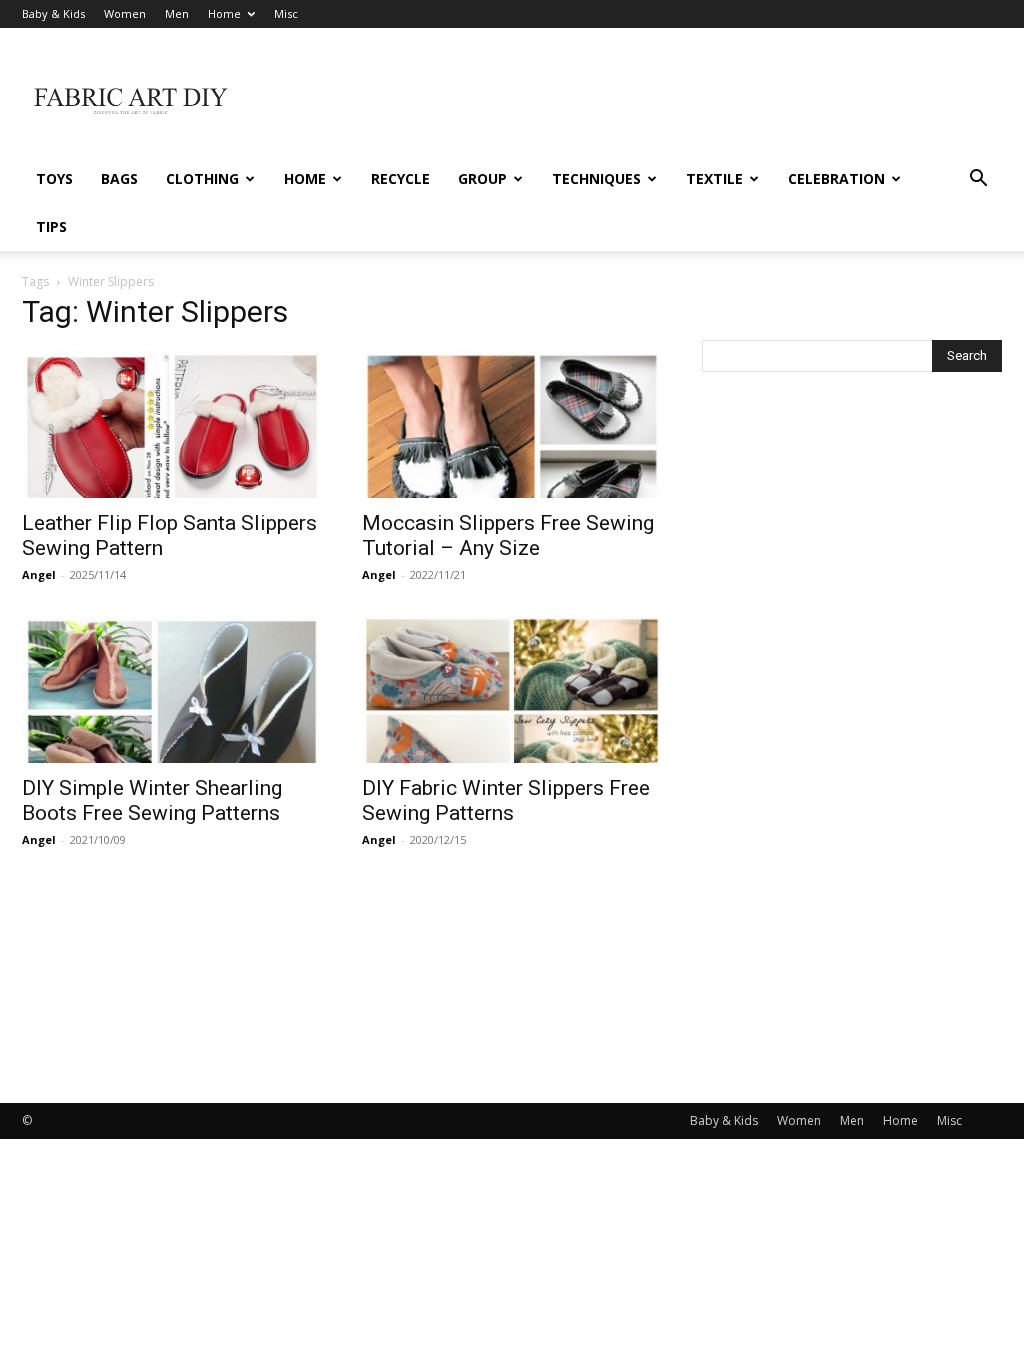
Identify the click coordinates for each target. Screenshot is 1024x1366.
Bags (119, 178)
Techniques (596, 178)
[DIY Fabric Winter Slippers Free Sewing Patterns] (512, 689)
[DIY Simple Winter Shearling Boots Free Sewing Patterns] (172, 689)
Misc (286, 13)
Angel (39, 574)
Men (177, 13)
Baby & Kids (53, 13)
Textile (714, 178)
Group (482, 178)
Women (125, 13)
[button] (978, 180)
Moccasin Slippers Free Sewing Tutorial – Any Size (508, 535)
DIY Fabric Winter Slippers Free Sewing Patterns (506, 800)
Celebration (836, 178)
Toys (54, 178)
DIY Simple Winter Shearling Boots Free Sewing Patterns (152, 800)
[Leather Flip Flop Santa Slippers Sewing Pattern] (172, 424)
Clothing (202, 178)
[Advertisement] (638, 101)
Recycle (400, 178)
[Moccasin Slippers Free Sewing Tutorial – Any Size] (512, 424)
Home (224, 13)
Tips (51, 226)
